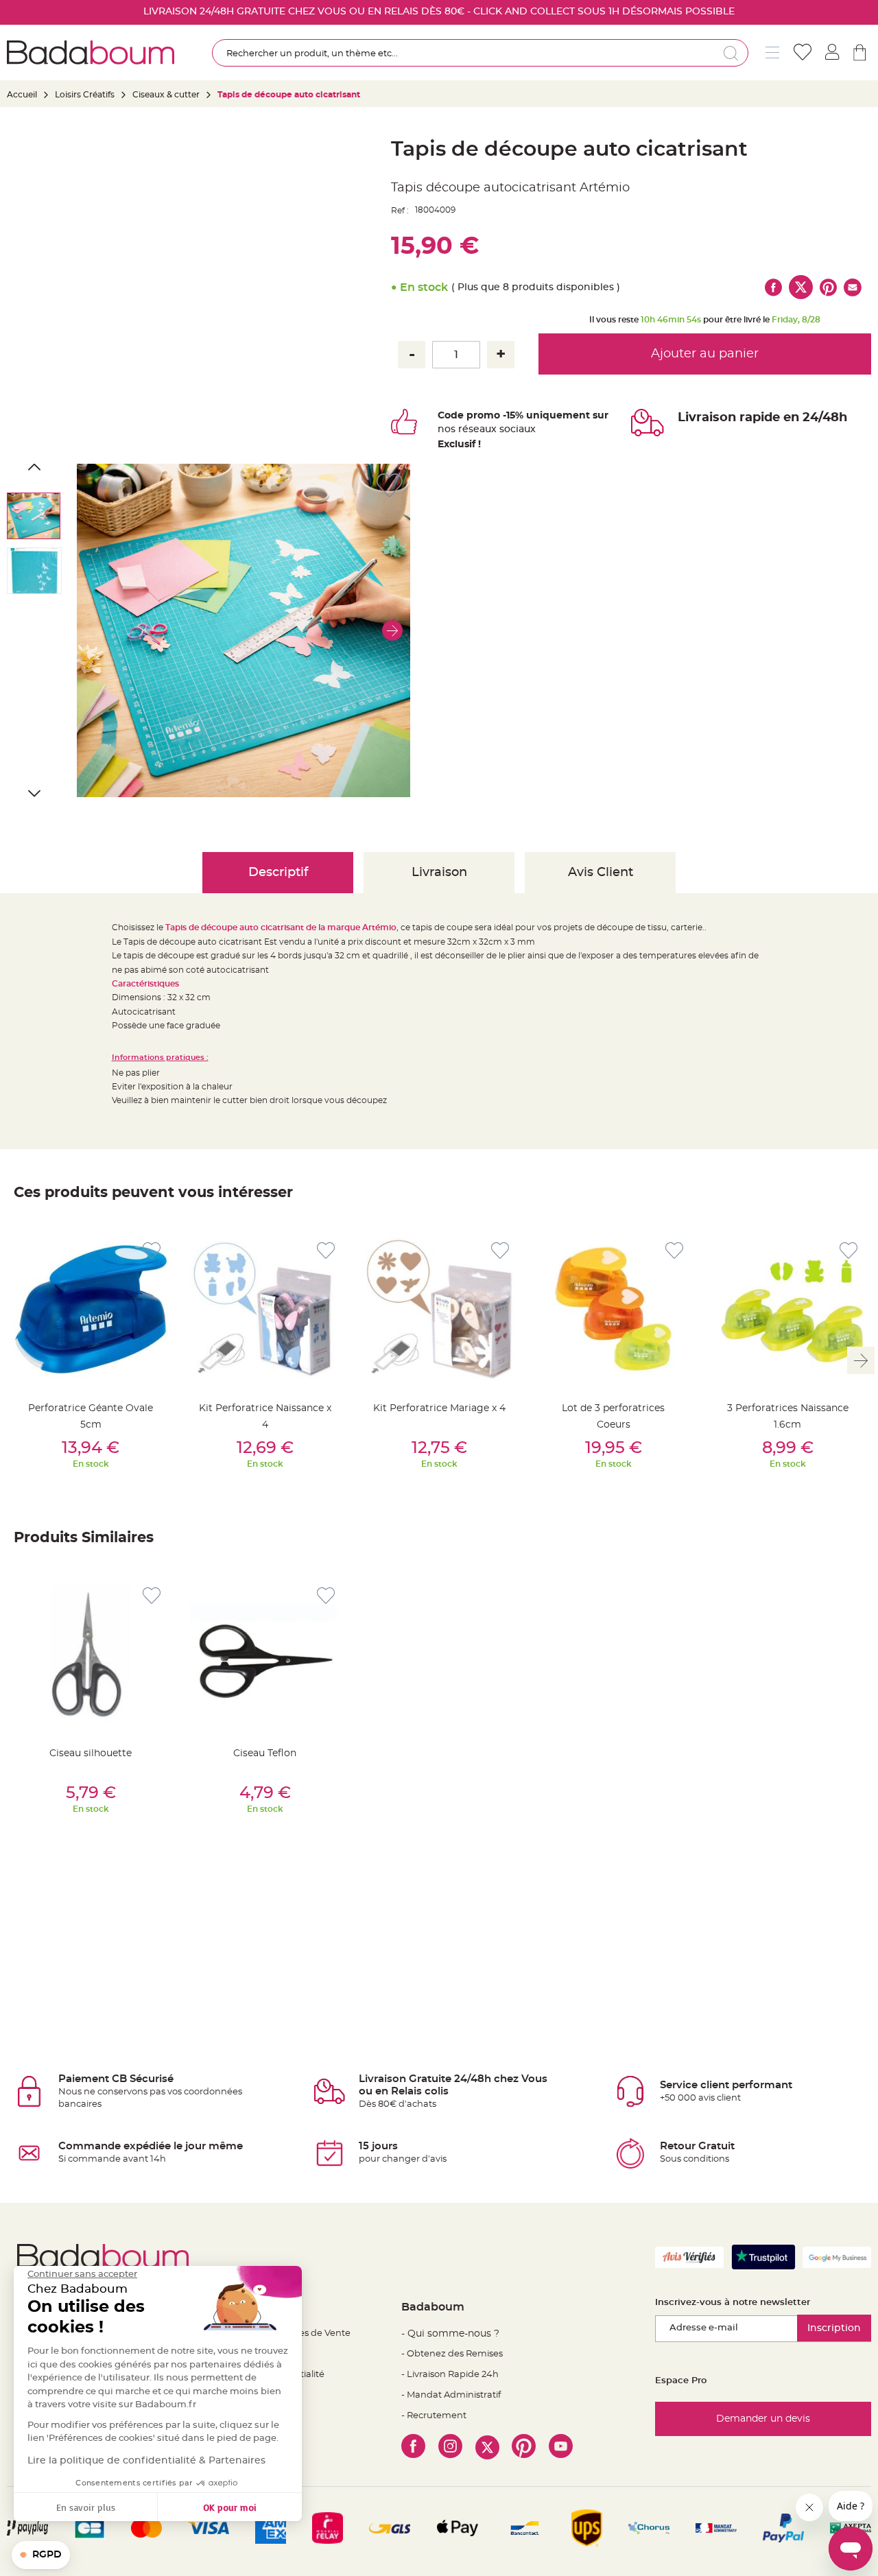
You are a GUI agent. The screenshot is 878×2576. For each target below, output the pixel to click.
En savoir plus (86, 2507)
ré (463, 429)
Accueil (22, 95)
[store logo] (91, 52)
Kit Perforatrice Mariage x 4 (439, 1408)
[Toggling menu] (772, 52)
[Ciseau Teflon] (265, 1654)
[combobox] (480, 53)
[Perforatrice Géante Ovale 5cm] (91, 1309)
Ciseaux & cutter (166, 95)
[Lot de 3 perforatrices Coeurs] (613, 1309)
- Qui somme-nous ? (450, 2334)
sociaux (516, 429)
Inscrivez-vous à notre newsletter (733, 2303)
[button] (392, 630)
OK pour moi (230, 2507)
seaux (483, 429)
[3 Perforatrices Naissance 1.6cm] (787, 1309)
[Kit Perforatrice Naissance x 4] (265, 1309)
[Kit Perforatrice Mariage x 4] (439, 1309)
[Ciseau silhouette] (91, 1654)
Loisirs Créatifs (85, 95)
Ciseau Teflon (265, 1753)
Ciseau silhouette (91, 1753)
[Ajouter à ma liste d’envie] (152, 1251)
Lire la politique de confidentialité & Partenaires (146, 2461)
